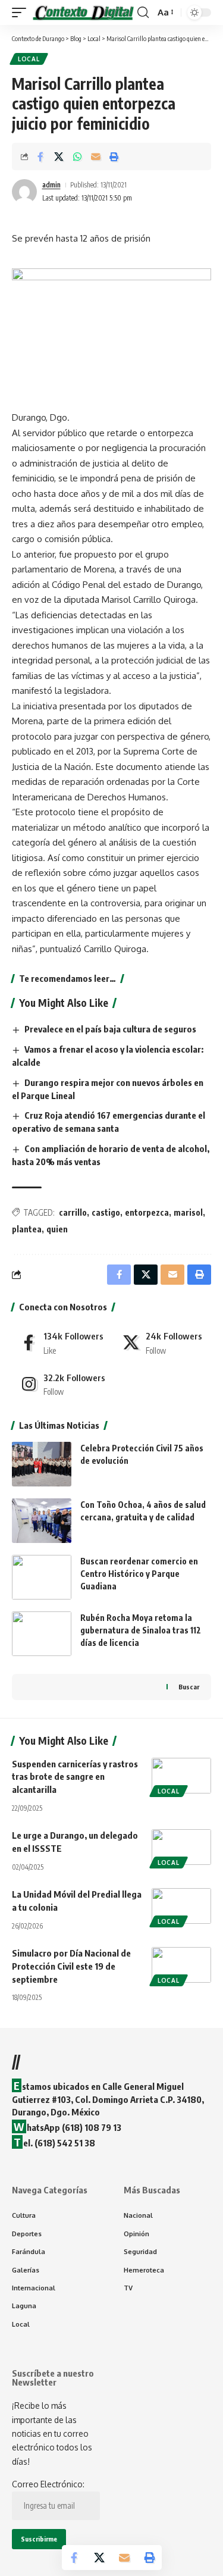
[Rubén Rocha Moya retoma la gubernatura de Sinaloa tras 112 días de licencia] (42, 1634)
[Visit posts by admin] (24, 192)
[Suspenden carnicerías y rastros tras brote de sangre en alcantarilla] (181, 1776)
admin (51, 185)
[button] (22, 12)
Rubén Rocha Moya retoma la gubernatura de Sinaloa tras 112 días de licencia (141, 1630)
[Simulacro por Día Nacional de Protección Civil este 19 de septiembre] (181, 1965)
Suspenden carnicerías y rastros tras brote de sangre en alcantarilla (75, 1777)
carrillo (73, 1212)
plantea (27, 1229)
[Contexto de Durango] (83, 12)
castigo (106, 1212)
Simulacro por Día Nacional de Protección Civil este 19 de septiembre (71, 1966)
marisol (188, 1212)
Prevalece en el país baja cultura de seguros (110, 1029)
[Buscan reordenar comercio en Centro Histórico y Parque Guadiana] (42, 1577)
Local (29, 59)
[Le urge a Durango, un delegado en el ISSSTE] (181, 1847)
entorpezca (147, 1212)
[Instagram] (62, 1384)
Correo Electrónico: (48, 2484)
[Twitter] (163, 1342)
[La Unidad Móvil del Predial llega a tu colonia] (181, 1906)
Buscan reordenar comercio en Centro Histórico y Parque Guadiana (139, 1574)
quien (57, 1229)
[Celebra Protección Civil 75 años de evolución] (42, 1464)
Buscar (189, 1687)
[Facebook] (62, 1342)
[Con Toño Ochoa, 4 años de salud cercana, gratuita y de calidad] (42, 1521)
